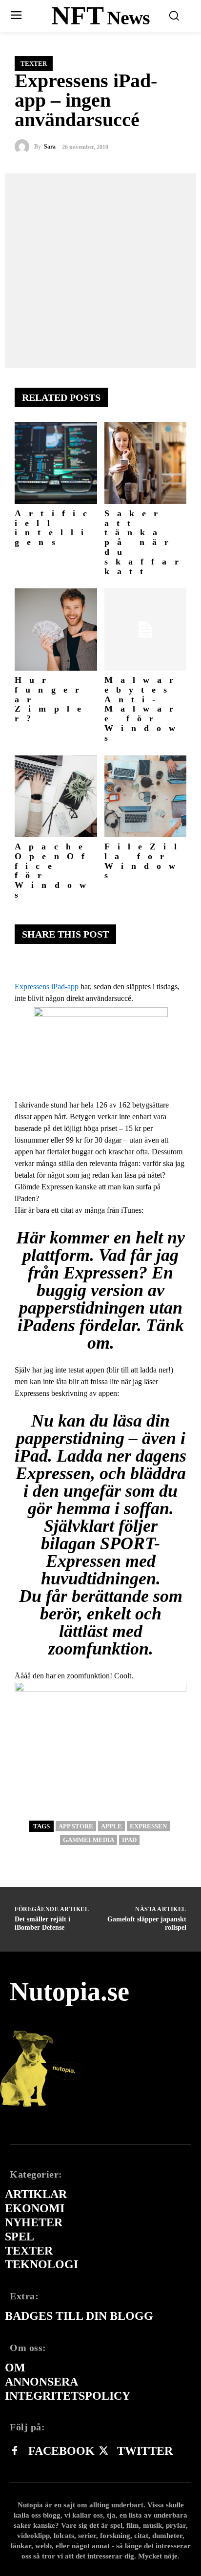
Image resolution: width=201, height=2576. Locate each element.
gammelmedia (89, 1840)
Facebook (61, 2451)
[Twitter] (103, 2451)
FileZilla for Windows (144, 861)
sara (50, 147)
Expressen (148, 1826)
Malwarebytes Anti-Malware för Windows (144, 709)
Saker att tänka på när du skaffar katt (145, 542)
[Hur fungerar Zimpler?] (56, 630)
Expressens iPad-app (47, 987)
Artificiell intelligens (55, 528)
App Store (76, 1826)
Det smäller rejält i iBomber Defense (42, 1923)
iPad (129, 1840)
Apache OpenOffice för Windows (54, 871)
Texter (34, 64)
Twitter (145, 2451)
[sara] (24, 147)
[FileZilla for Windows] (146, 797)
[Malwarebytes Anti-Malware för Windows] (146, 630)
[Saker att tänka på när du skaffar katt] (146, 463)
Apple (111, 1826)
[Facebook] (15, 2451)
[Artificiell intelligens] (56, 463)
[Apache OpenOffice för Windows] (56, 797)
